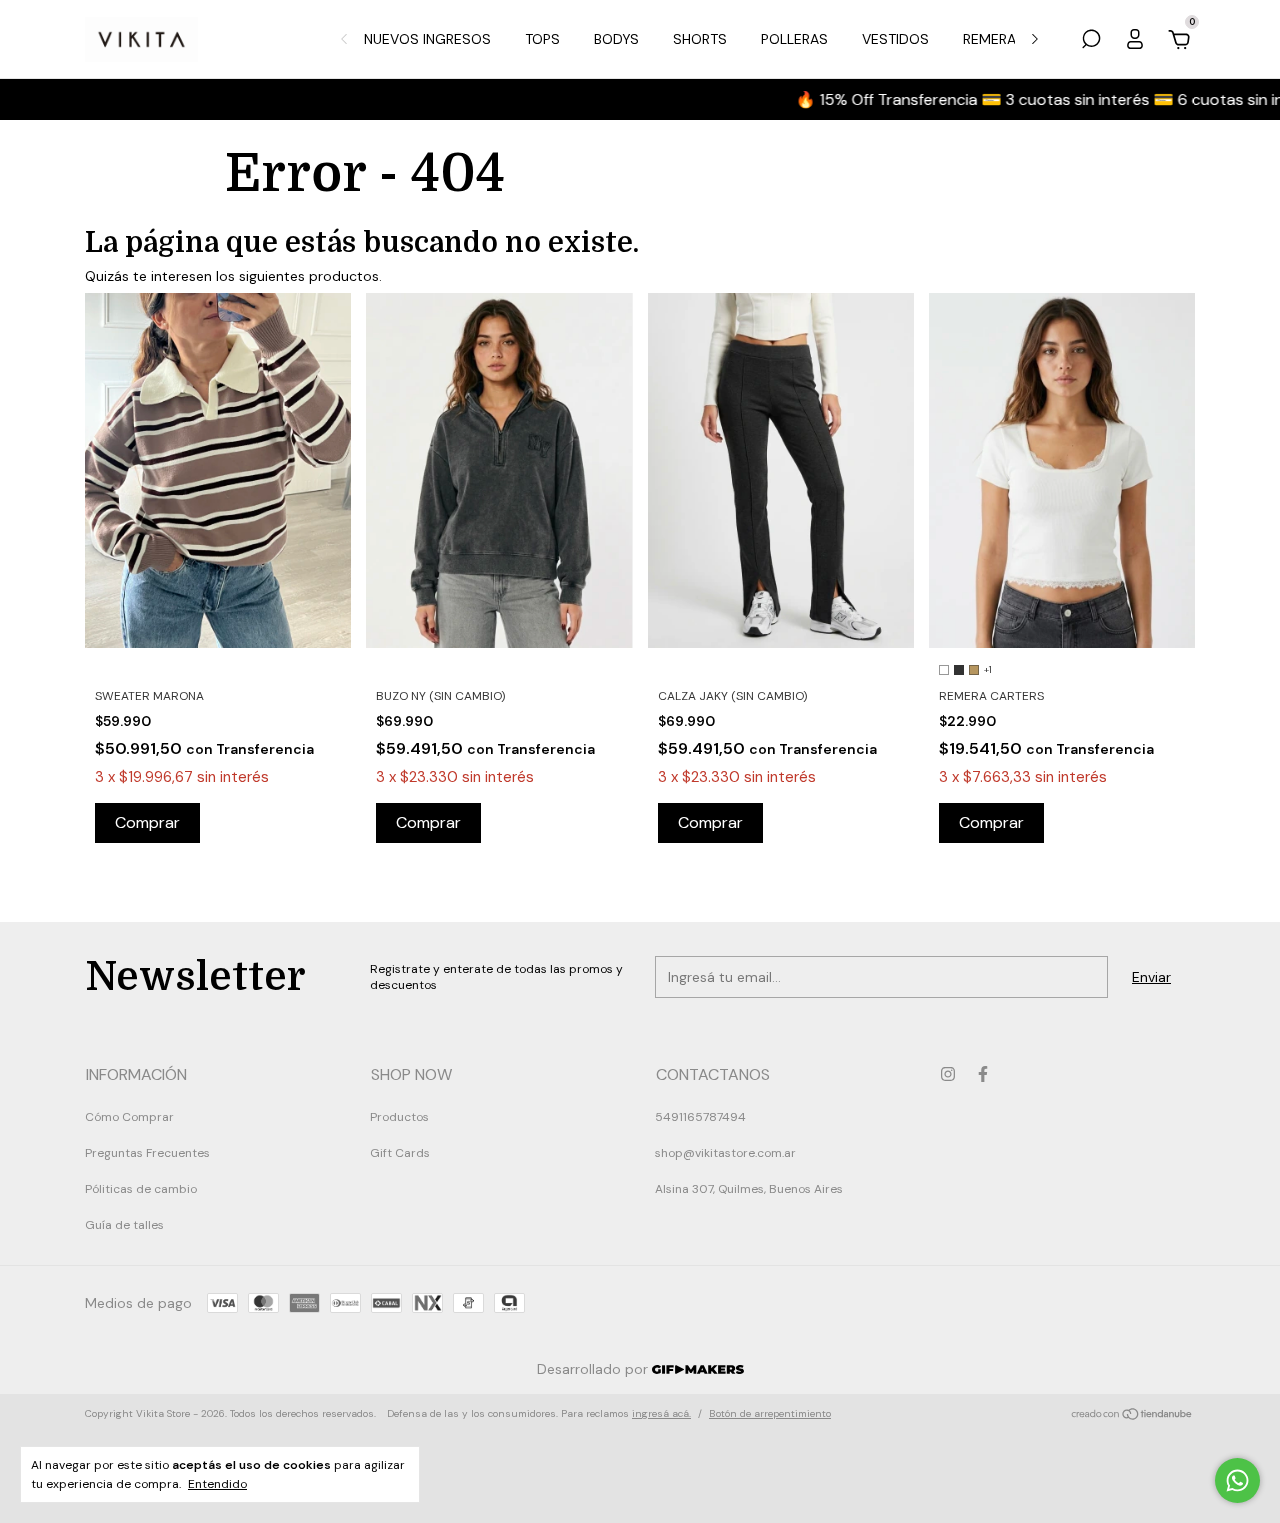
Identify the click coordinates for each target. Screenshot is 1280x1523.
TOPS (542, 39)
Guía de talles (124, 1225)
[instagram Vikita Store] (948, 1074)
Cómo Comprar (129, 1117)
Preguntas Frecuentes (147, 1153)
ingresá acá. (661, 1413)
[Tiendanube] (1132, 1416)
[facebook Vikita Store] (983, 1074)
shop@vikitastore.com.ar (725, 1153)
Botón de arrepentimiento (770, 1413)
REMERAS (994, 39)
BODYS (616, 39)
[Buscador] (1091, 42)
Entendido (217, 1484)
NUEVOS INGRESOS (427, 39)
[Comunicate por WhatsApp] (1237, 1480)
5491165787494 (700, 1117)
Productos (399, 1117)
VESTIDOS (895, 39)
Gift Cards (400, 1153)
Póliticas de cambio (141, 1189)
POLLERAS (794, 39)
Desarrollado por (594, 1369)
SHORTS (700, 39)
